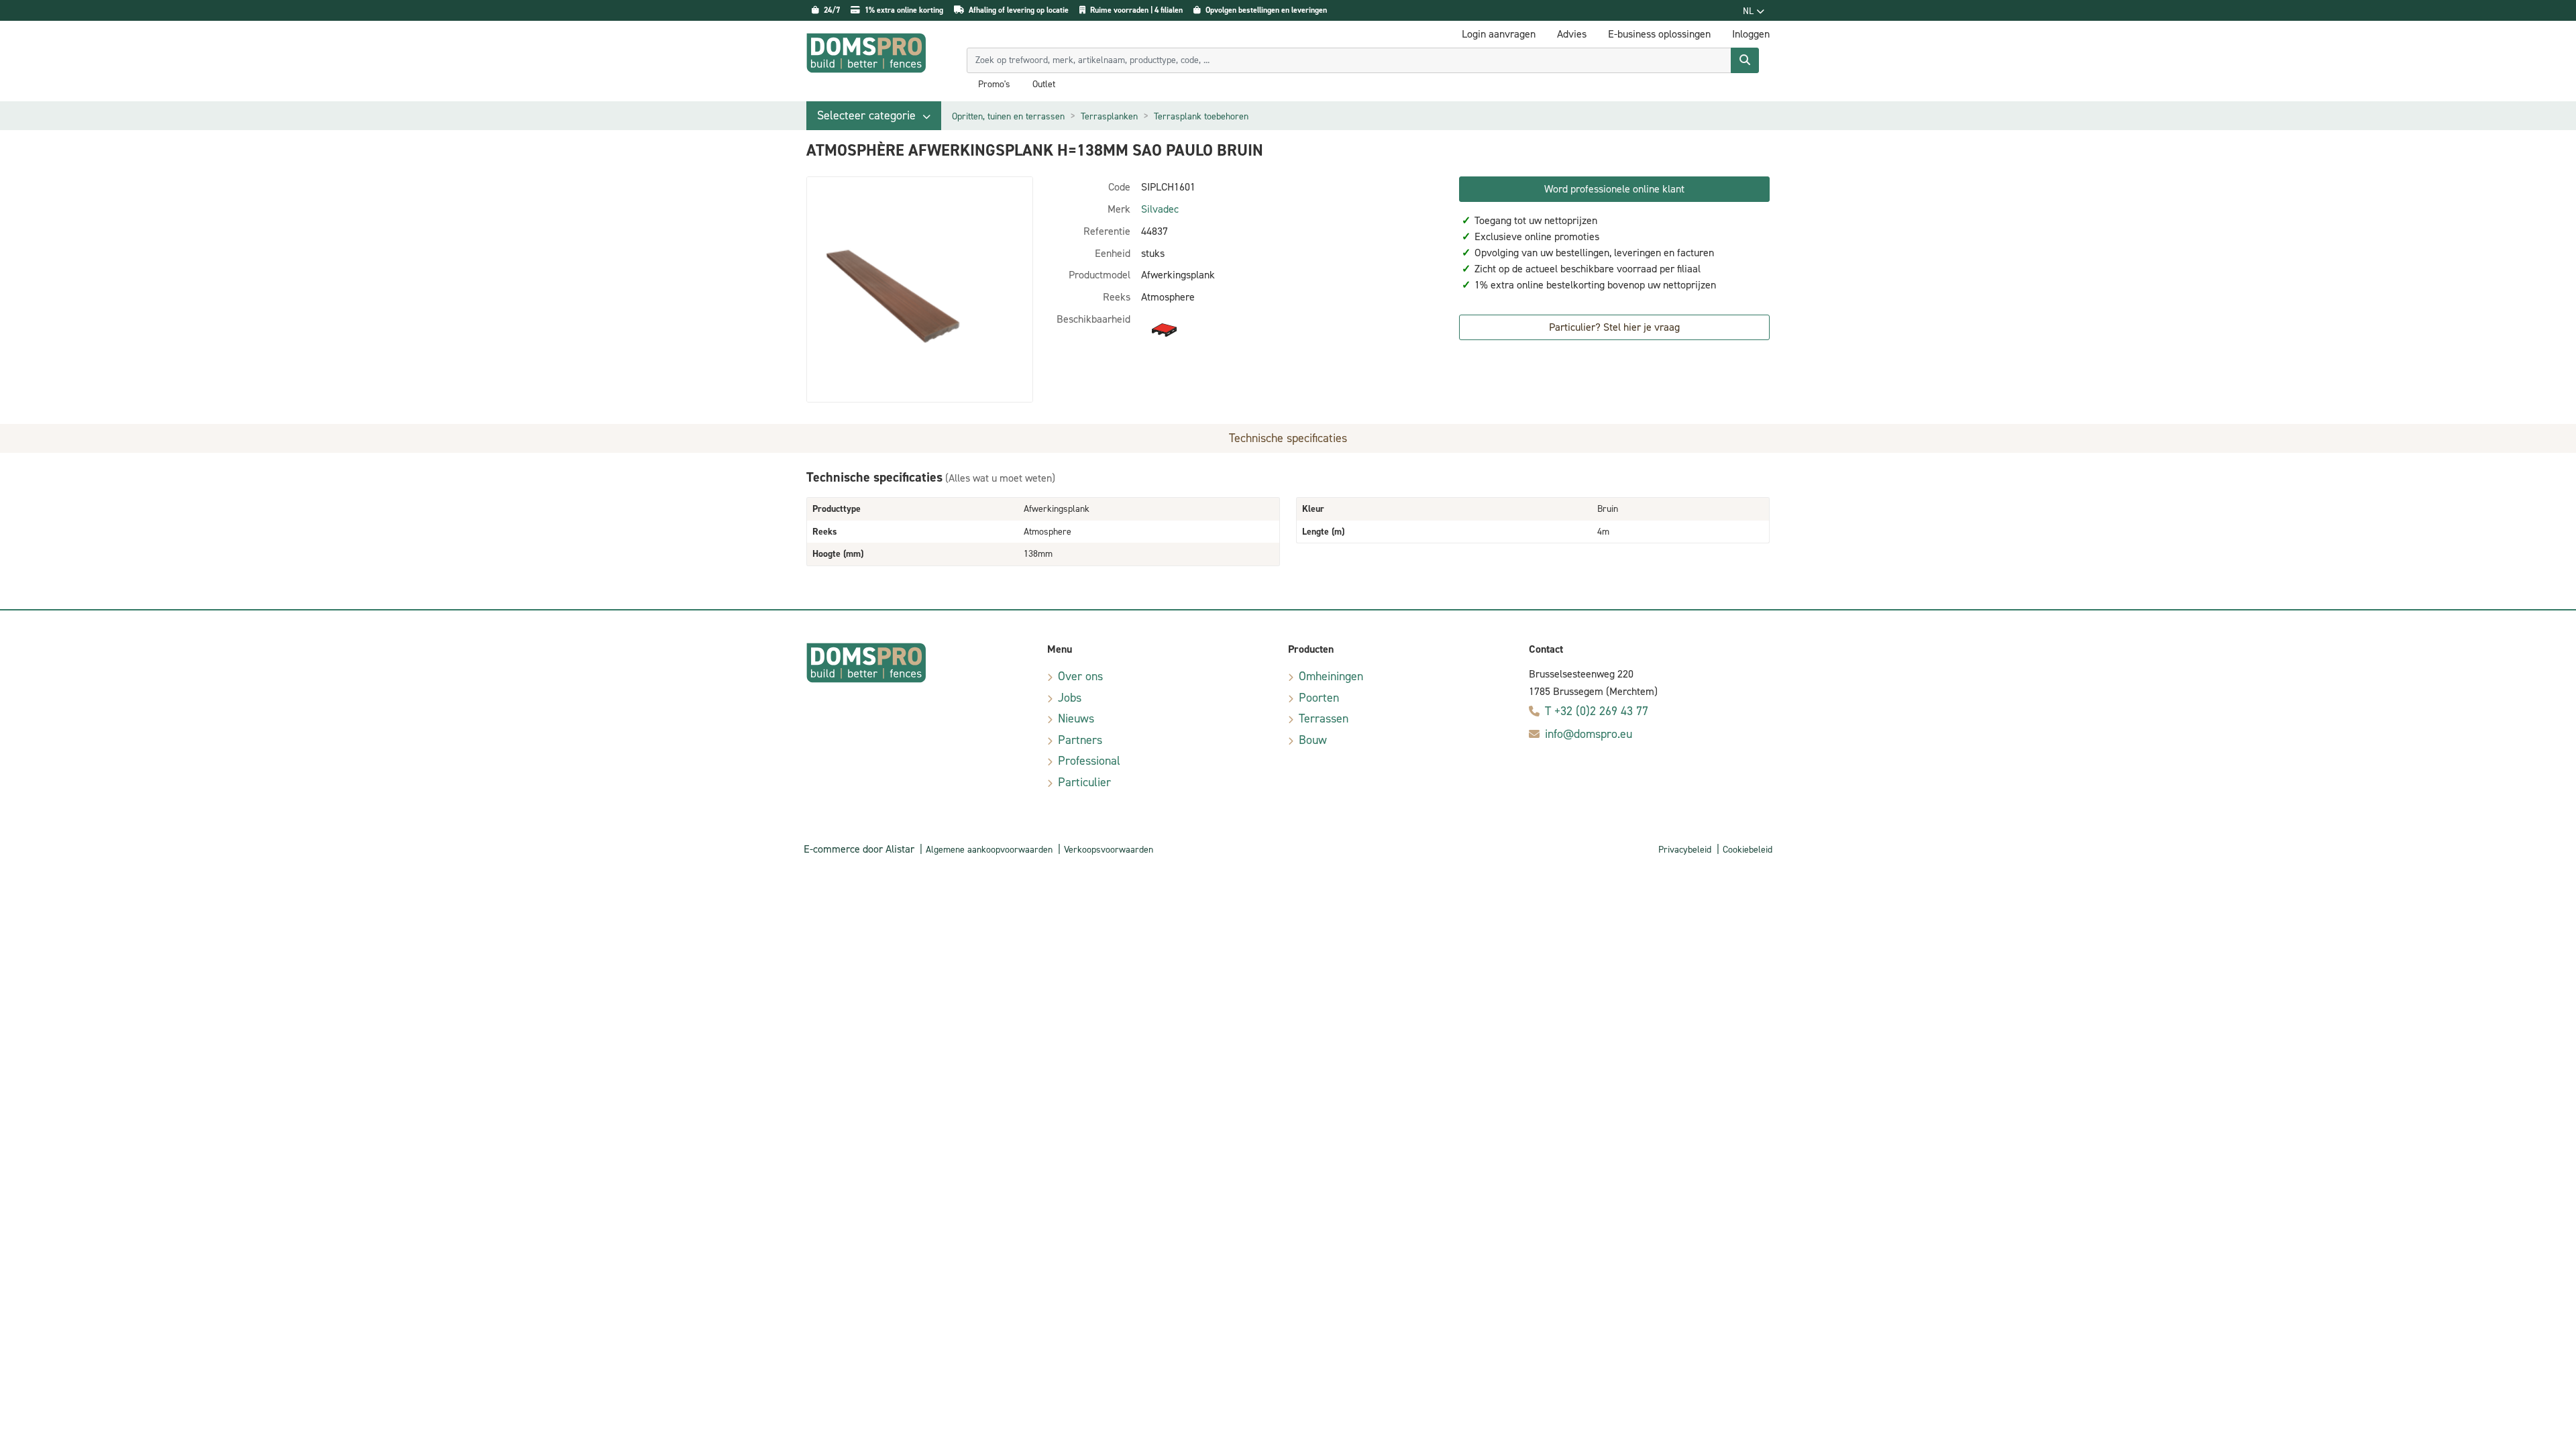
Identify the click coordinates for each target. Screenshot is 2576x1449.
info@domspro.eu (1589, 734)
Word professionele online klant (1614, 189)
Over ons (1080, 676)
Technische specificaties (1288, 438)
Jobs (1070, 698)
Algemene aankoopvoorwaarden (989, 850)
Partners (1080, 740)
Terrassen (1324, 718)
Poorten (1319, 698)
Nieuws (1076, 718)
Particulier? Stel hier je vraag (1614, 327)
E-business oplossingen (1659, 34)
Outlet (1044, 85)
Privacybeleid (1685, 850)
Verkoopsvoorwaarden (1109, 850)
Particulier (1084, 782)
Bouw (1313, 740)
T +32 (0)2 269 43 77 (1597, 711)
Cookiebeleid (1748, 850)
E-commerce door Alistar (859, 849)
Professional (1089, 761)
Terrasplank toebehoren (1201, 116)
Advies (1572, 34)
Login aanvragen (1499, 34)
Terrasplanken (1109, 116)
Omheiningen (1331, 676)
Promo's (994, 85)
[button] (874, 116)
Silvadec (1160, 209)
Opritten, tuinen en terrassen (1008, 116)
